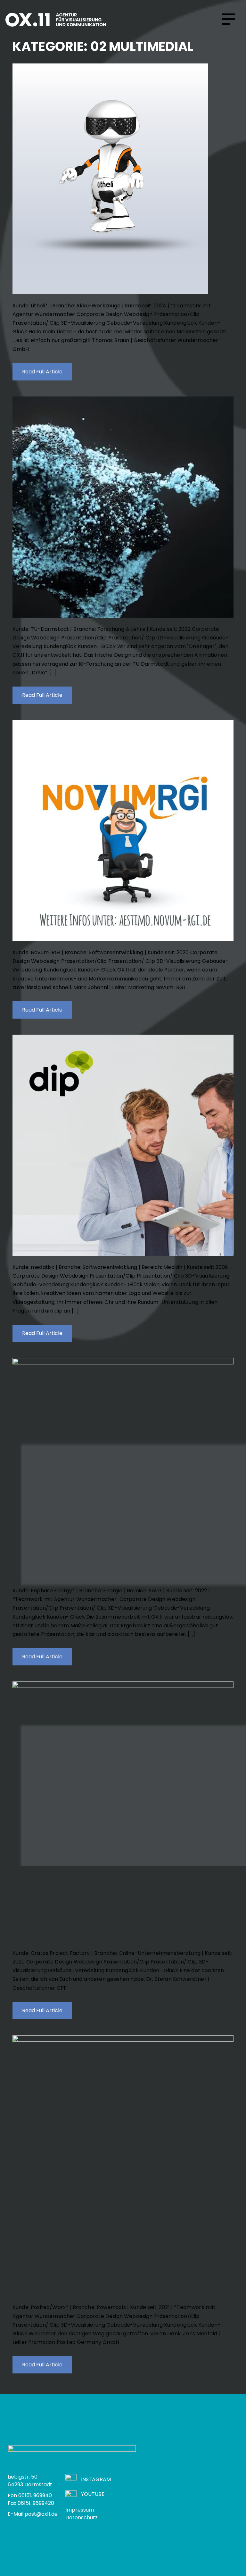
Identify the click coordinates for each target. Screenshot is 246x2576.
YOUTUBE (93, 2494)
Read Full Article (42, 372)
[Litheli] (123, 179)
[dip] (123, 1145)
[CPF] (123, 1812)
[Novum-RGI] (123, 830)
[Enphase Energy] (123, 1469)
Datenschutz (82, 2518)
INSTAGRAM (96, 2479)
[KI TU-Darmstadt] (123, 507)
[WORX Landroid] (123, 2166)
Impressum (80, 2510)
